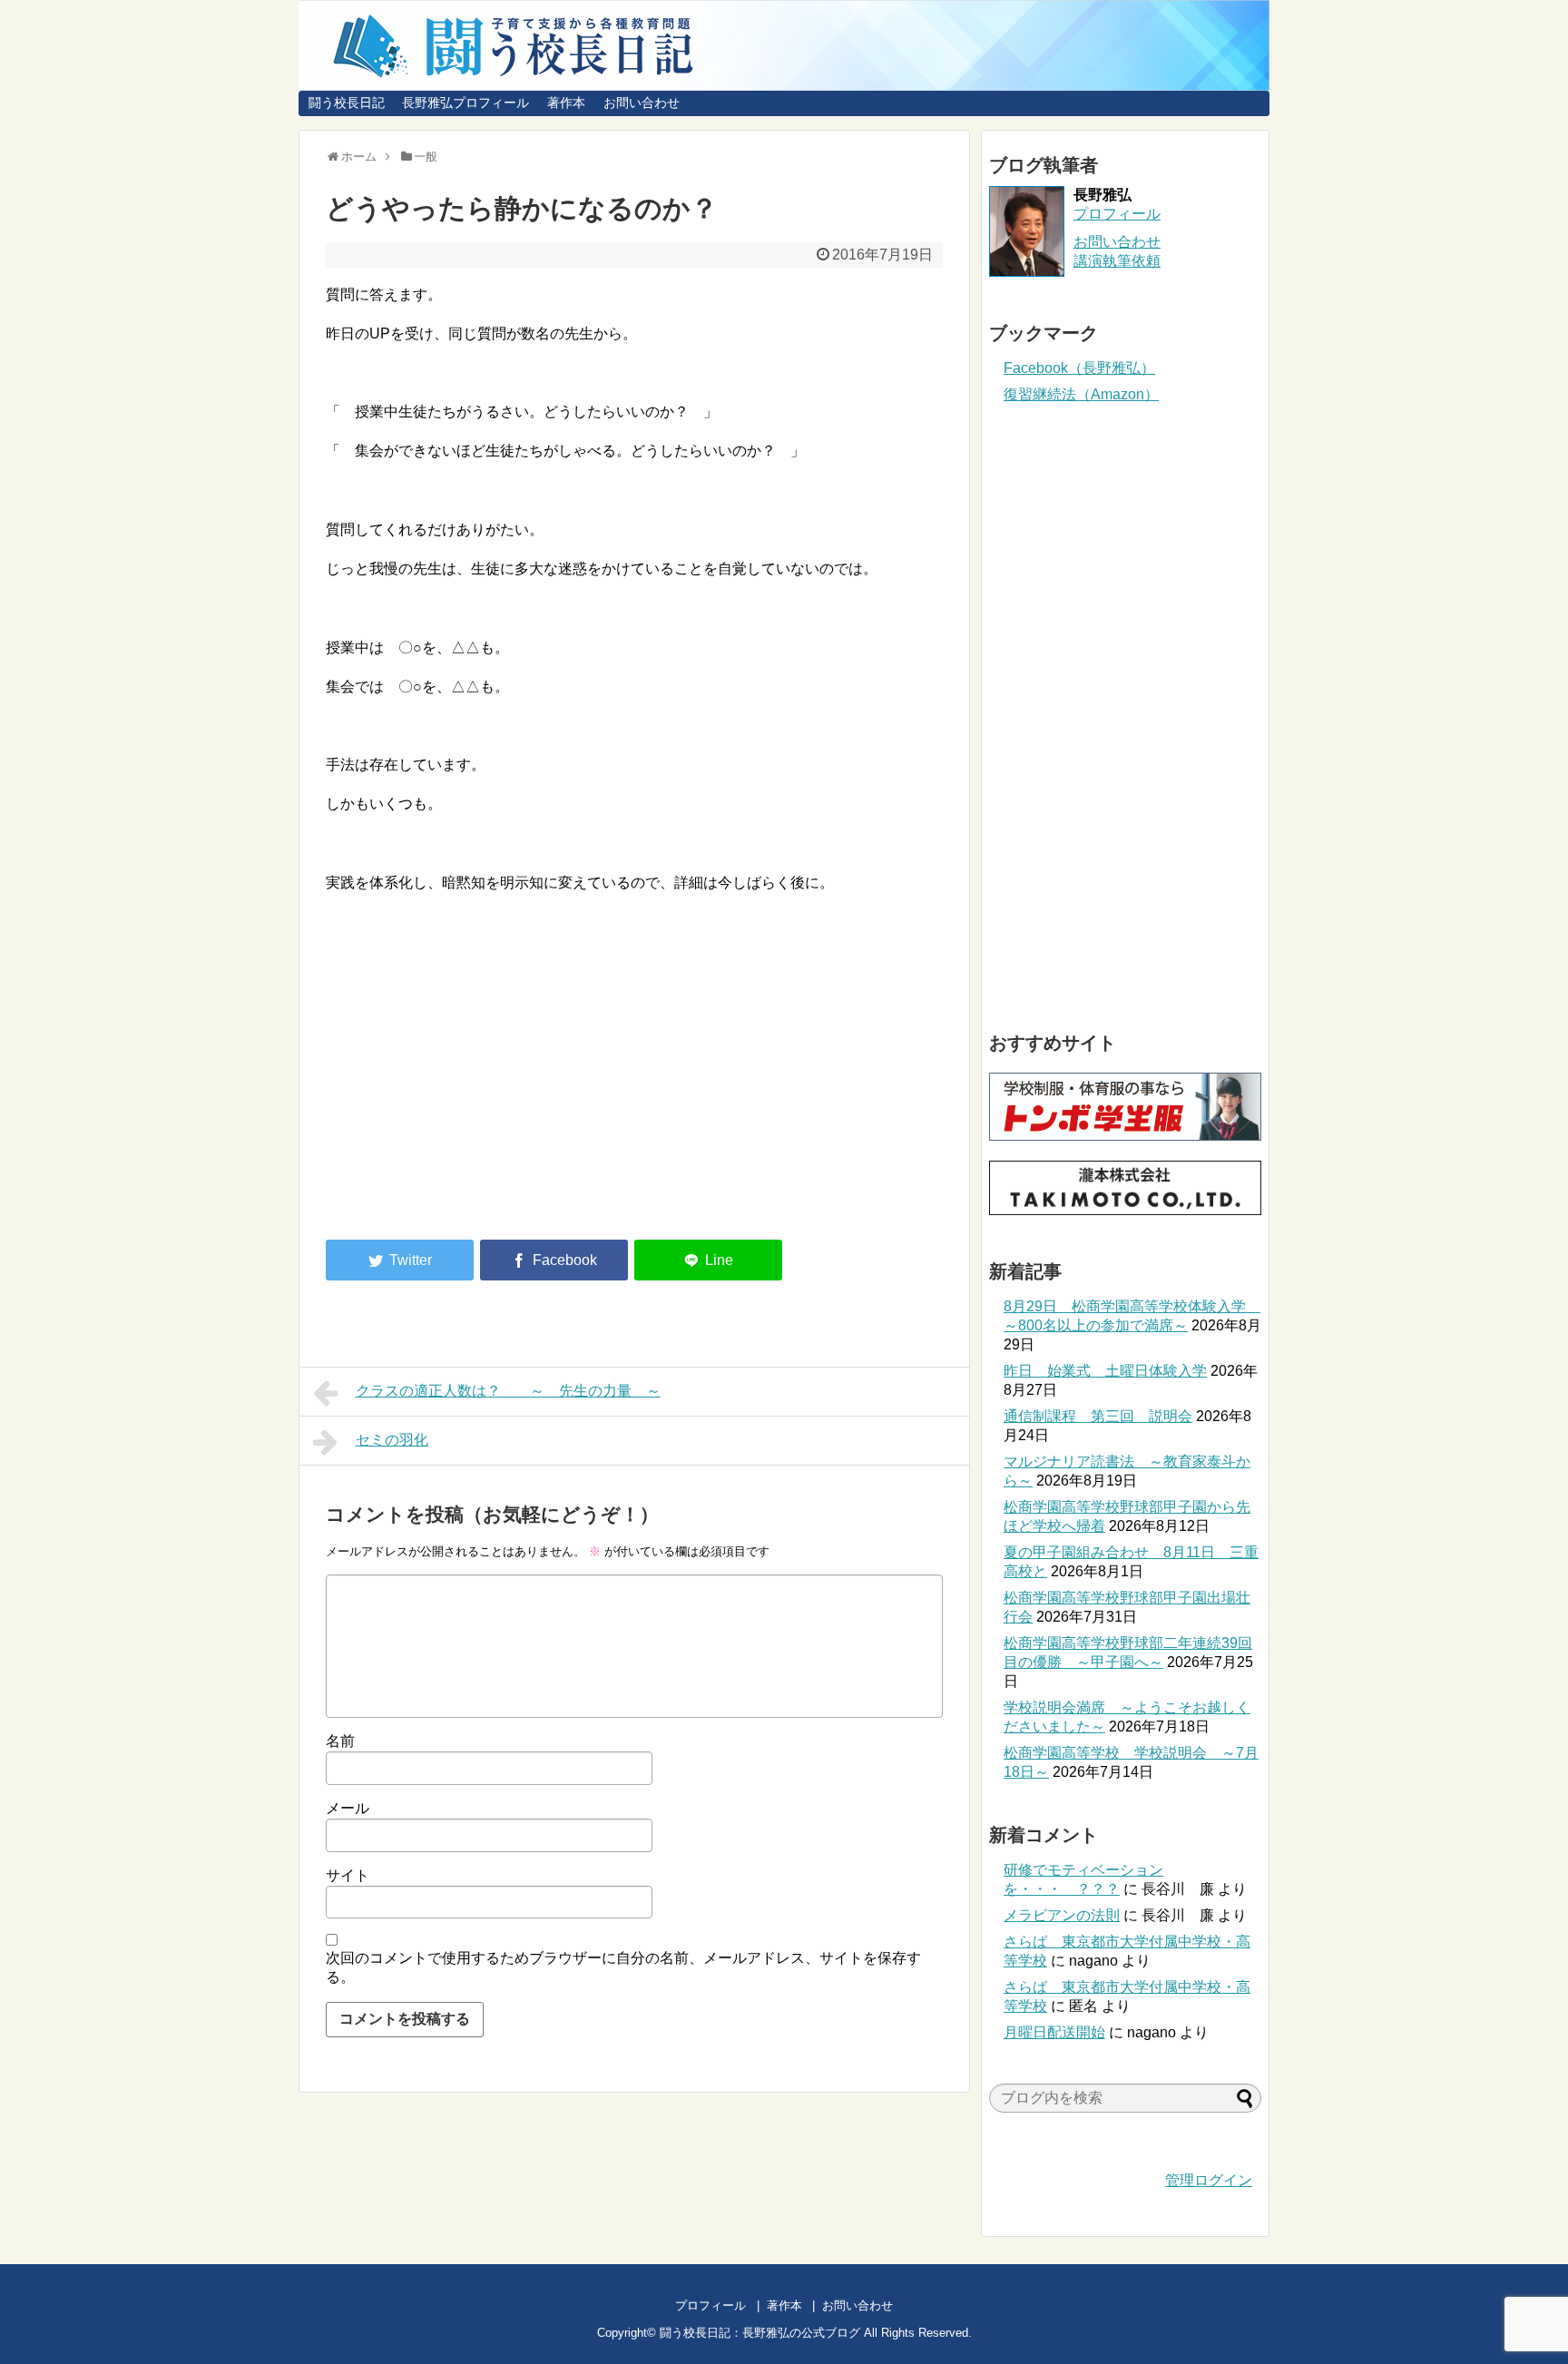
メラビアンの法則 (1062, 1915)
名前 (340, 1741)
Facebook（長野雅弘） (1079, 368)
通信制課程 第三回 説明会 (1098, 1416)
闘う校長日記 (347, 103)
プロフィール (1117, 214)
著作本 (566, 103)
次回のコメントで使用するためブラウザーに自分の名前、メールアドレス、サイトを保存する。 (623, 1967)
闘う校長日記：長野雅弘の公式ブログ (760, 2333)
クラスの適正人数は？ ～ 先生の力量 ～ (508, 1391)
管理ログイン (1209, 2180)
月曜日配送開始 (1054, 2032)
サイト (348, 1875)
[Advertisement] (478, 1076)
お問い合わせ (642, 103)
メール (348, 1808)
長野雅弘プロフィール (465, 103)
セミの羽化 (392, 1440)
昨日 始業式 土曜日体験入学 (1105, 1371)
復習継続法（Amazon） (1081, 394)
